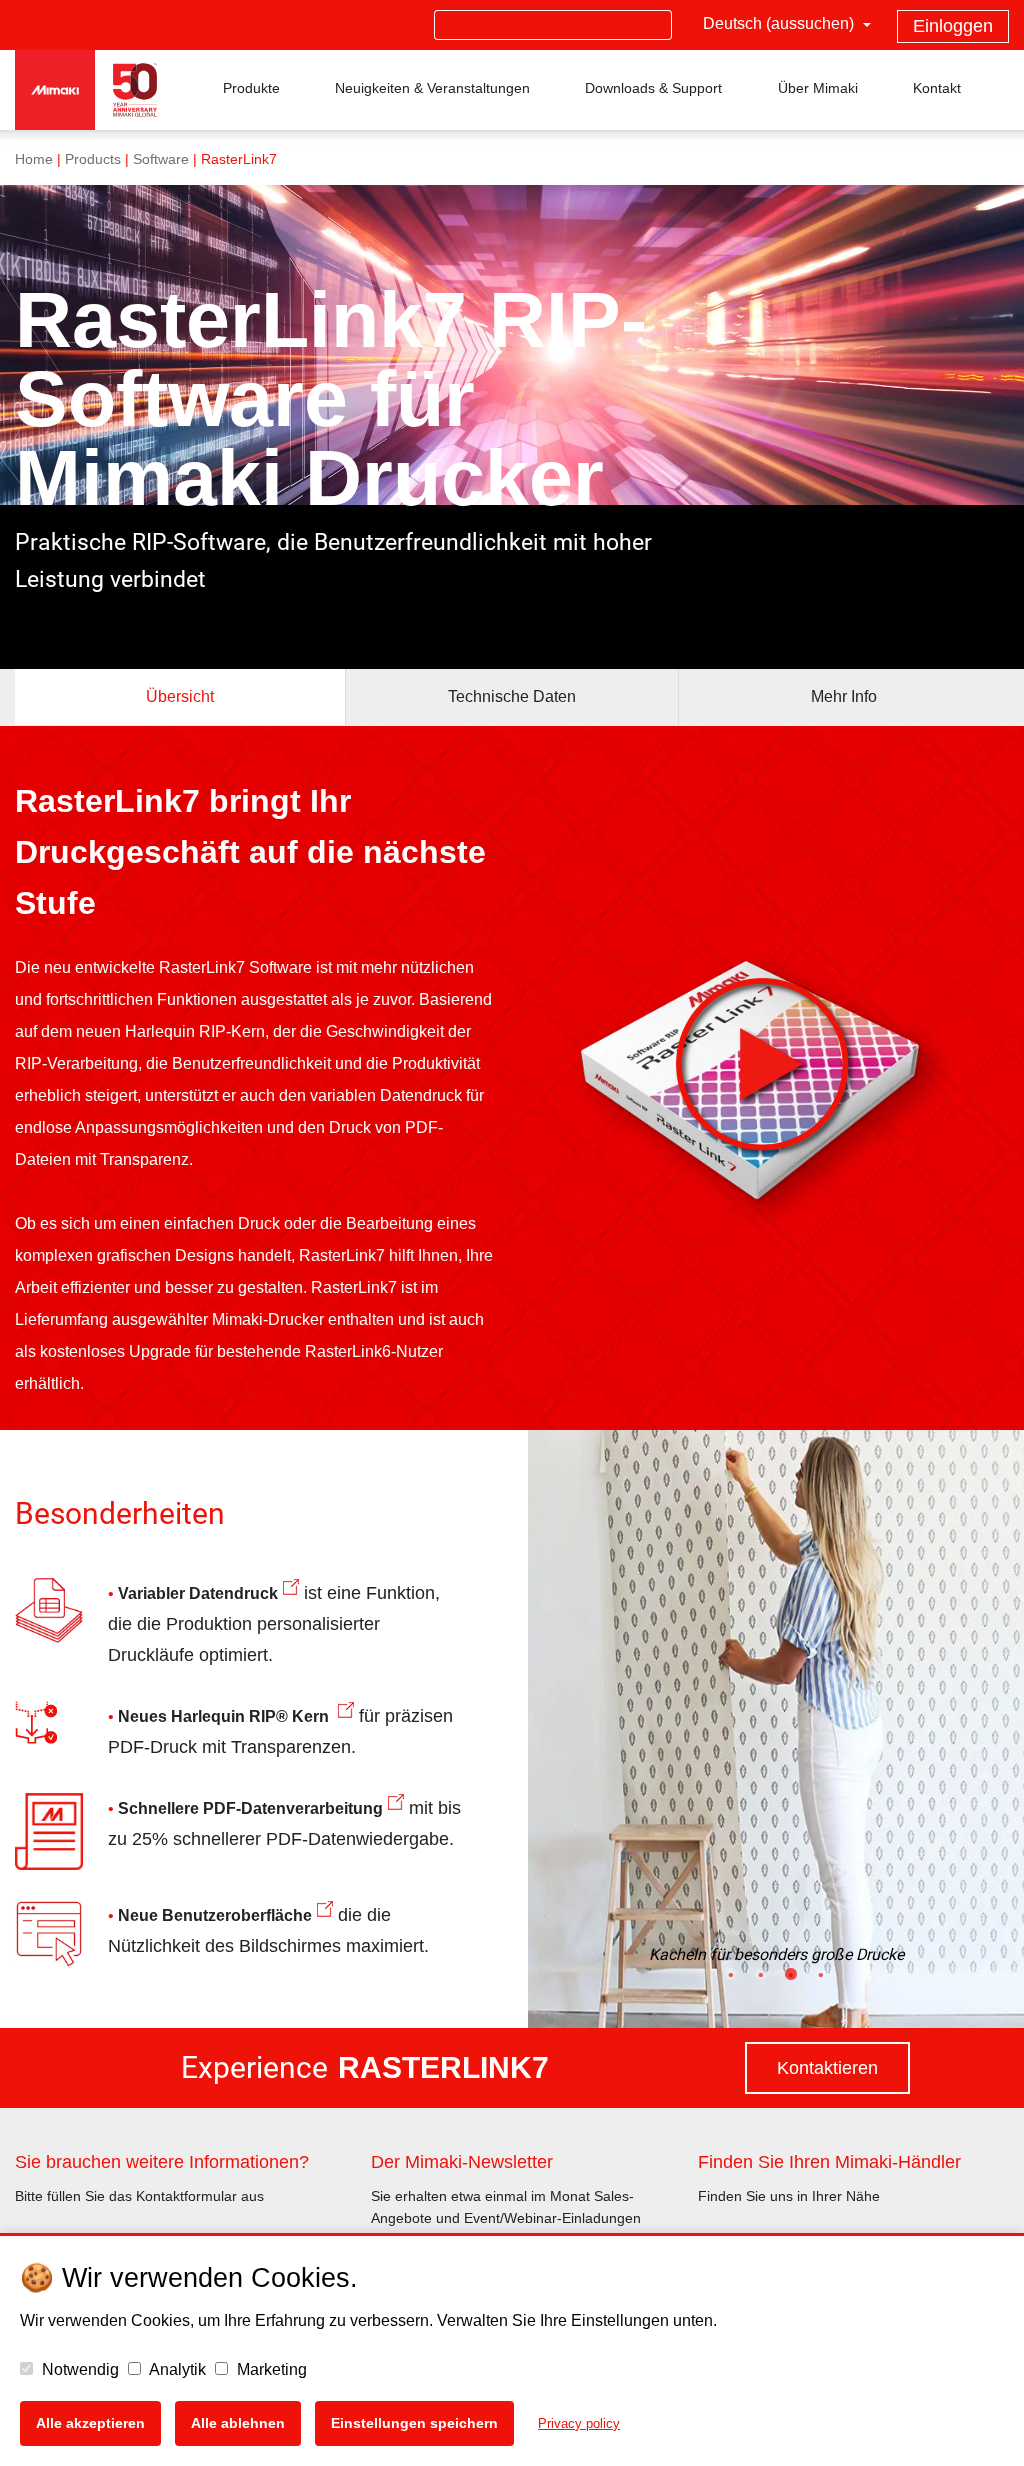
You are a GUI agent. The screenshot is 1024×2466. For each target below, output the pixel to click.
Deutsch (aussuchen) (780, 23)
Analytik (176, 2369)
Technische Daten (512, 696)
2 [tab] (761, 1995)
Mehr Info (844, 696)
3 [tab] (791, 1995)
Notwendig (78, 2369)
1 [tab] (731, 1995)
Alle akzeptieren (90, 2423)
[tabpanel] (776, 1729)
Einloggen (953, 26)
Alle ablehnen (238, 2423)
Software (161, 159)
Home (34, 159)
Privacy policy (579, 2423)
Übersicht (180, 696)
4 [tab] (821, 1995)
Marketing (270, 2369)
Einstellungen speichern (414, 2423)
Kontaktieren (827, 2068)
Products (93, 159)
